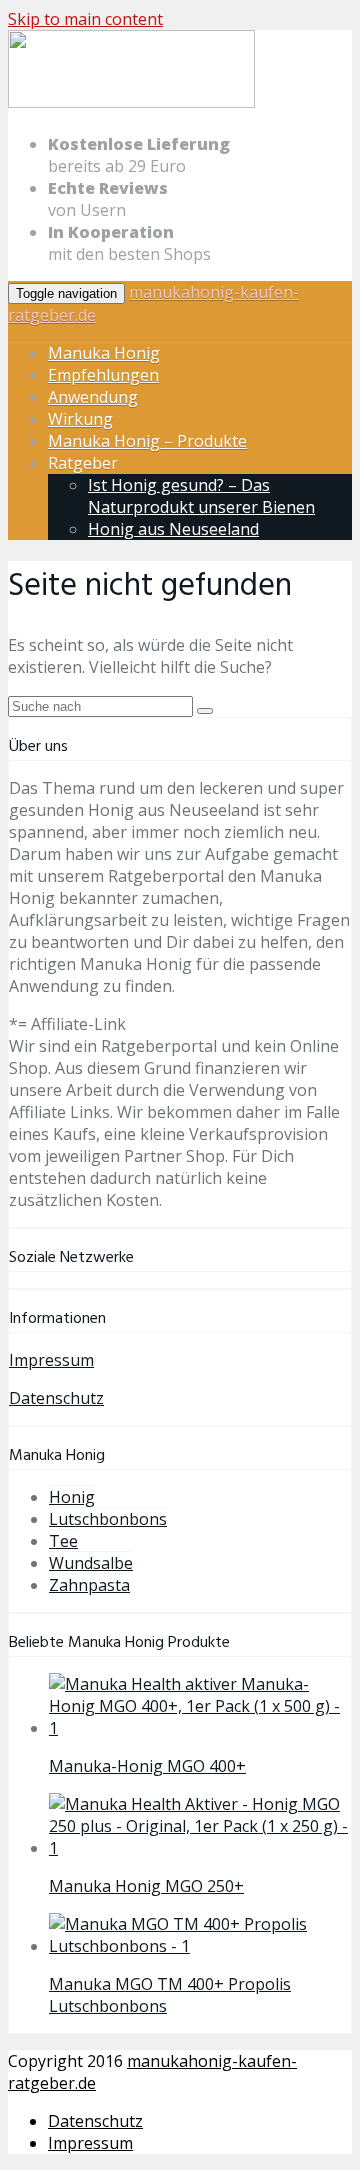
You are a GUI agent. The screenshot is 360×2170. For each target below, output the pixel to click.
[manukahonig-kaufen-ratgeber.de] (131, 104)
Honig (72, 1497)
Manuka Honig (104, 353)
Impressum (51, 1360)
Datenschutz (56, 1398)
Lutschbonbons (108, 1519)
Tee (63, 1541)
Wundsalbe (91, 1563)
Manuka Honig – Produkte (147, 441)
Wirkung (80, 419)
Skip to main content (85, 19)
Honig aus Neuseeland (173, 529)
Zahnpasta (89, 1585)
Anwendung (93, 397)
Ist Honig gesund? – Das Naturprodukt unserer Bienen (201, 496)
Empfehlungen (103, 375)
